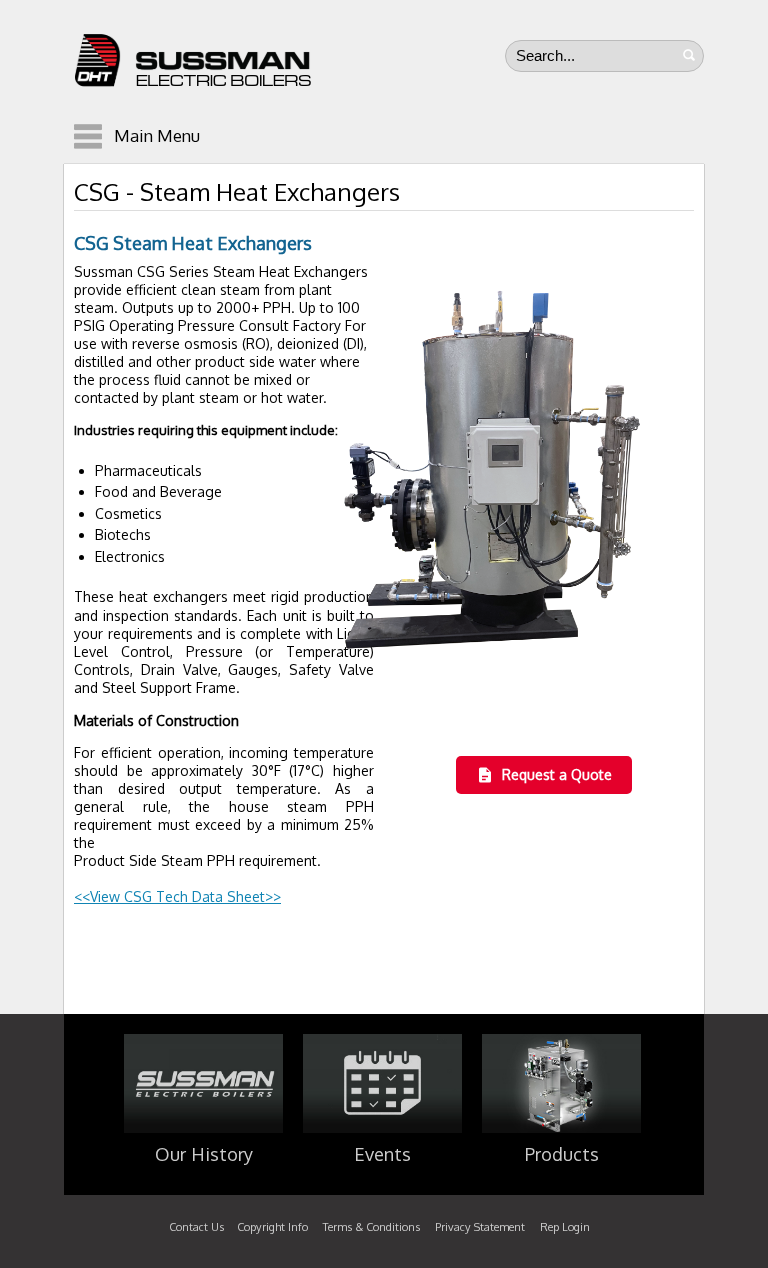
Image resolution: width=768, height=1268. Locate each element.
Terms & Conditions (371, 1227)
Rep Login (565, 1227)
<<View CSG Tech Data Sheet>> (177, 896)
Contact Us (196, 1227)
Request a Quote (557, 774)
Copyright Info (272, 1227)
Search (689, 55)
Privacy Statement (480, 1227)
